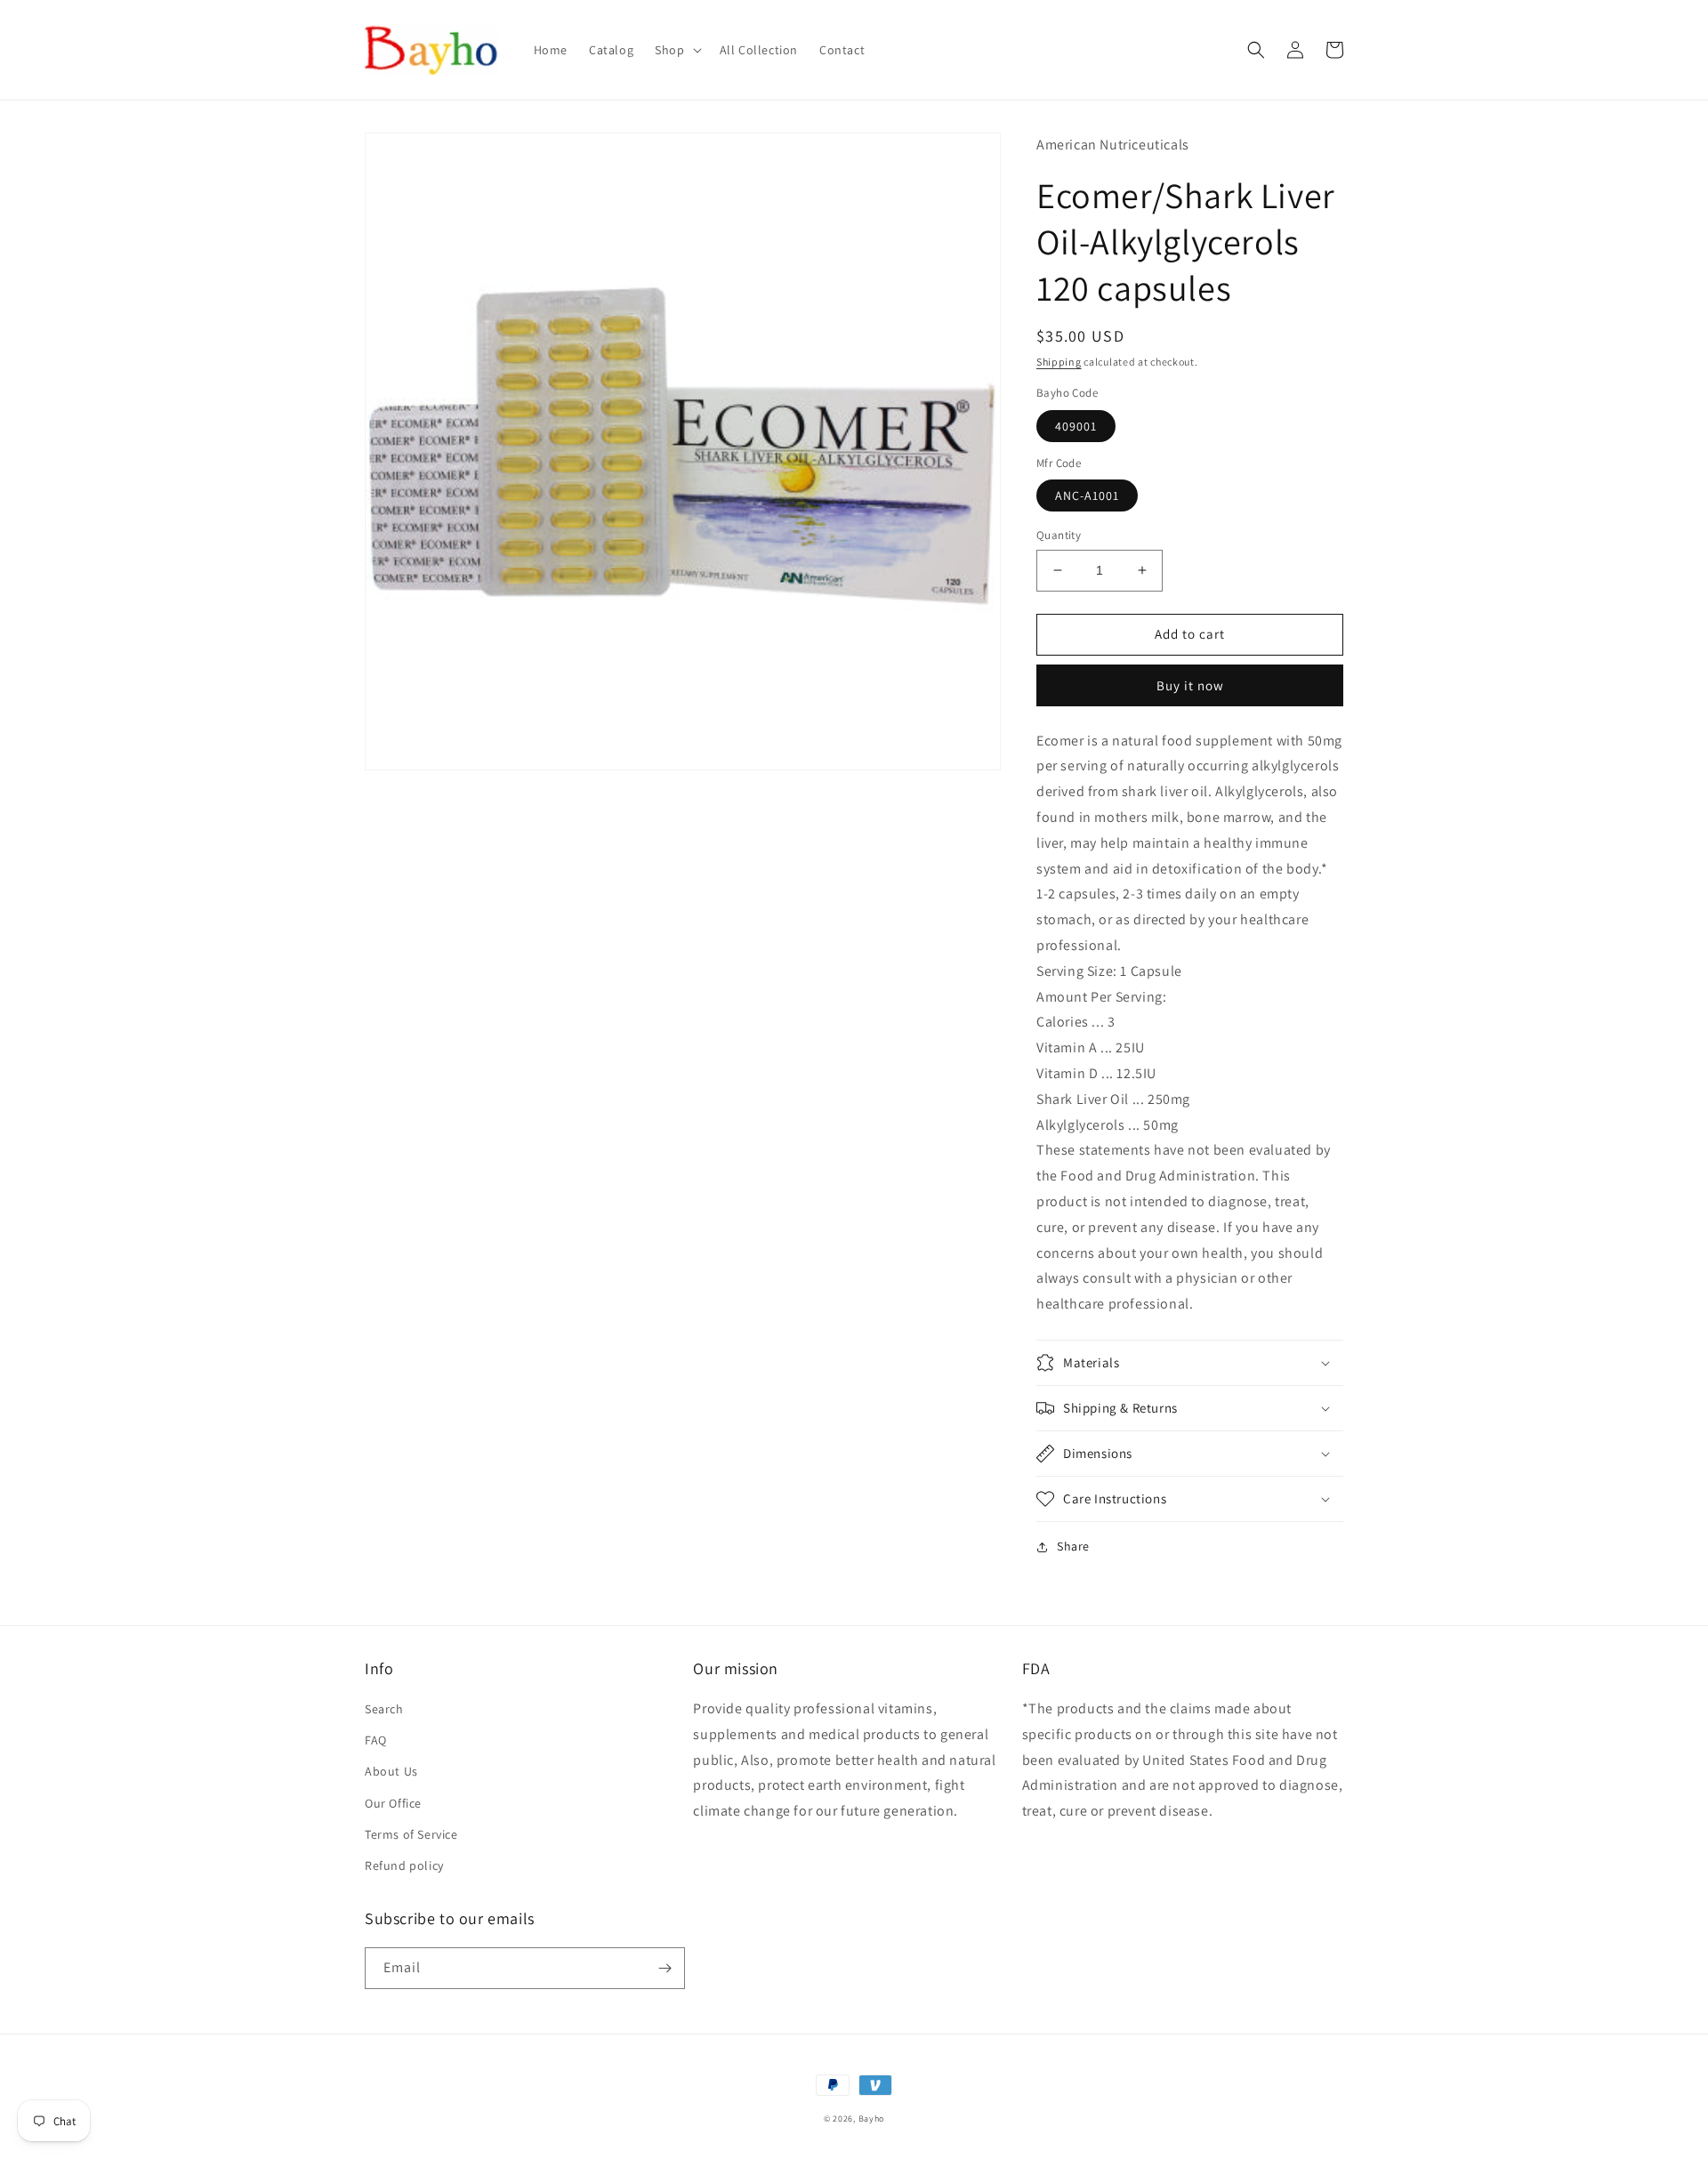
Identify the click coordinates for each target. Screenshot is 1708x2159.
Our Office (393, 1803)
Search (384, 1709)
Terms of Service (411, 1834)
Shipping (1059, 362)
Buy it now (1190, 685)
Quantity (1059, 535)
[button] (676, 50)
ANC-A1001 (1087, 495)
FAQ (376, 1740)
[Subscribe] (665, 1968)
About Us (391, 1771)
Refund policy (404, 1865)
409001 (1076, 426)
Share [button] (1073, 1546)
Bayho (872, 2119)
